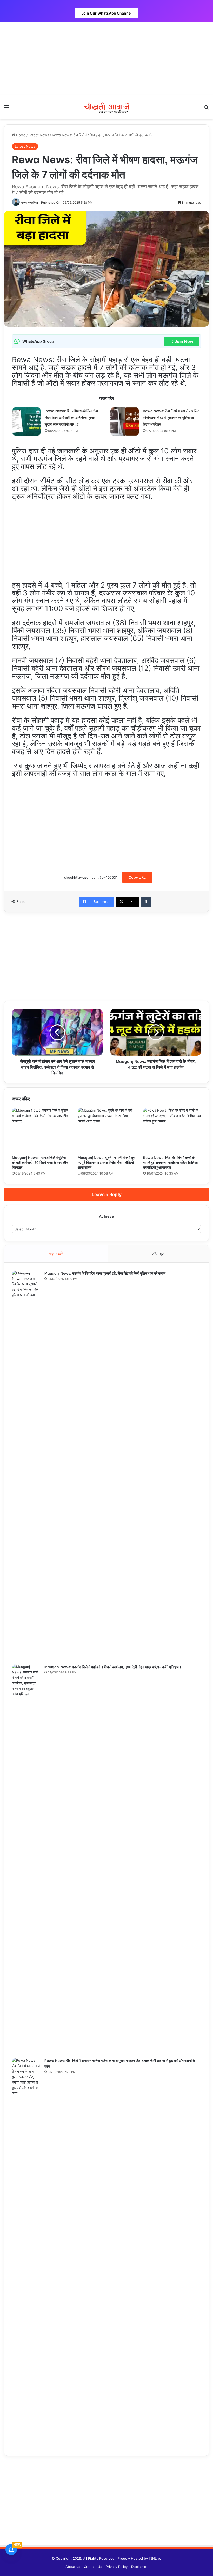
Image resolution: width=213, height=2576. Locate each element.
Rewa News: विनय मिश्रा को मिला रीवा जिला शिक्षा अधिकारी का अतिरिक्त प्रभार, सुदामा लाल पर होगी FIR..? (71, 417)
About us (73, 2567)
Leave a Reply (107, 1195)
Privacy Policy (117, 2567)
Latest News (39, 135)
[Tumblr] (146, 902)
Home (20, 135)
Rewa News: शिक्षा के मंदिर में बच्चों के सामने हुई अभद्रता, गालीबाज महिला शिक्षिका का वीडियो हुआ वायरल (170, 1162)
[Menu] (6, 109)
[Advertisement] (106, 59)
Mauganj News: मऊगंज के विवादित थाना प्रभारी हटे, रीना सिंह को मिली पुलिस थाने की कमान (105, 1273)
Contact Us (93, 2567)
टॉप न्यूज (158, 1254)
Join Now (184, 341)
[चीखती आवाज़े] (106, 107)
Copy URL (137, 877)
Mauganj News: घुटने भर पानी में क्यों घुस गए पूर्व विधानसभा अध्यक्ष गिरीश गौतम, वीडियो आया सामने (106, 1162)
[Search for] (207, 109)
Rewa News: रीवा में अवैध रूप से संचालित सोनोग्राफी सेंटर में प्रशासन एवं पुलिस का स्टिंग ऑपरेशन (171, 417)
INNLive (155, 2558)
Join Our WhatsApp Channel (106, 13)
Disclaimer (139, 2567)
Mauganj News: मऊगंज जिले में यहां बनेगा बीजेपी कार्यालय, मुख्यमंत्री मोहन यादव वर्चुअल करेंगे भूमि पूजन (113, 1667)
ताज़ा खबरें (56, 1254)
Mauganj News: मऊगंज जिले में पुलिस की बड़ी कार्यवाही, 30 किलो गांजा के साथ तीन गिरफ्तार (40, 1162)
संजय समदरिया (30, 202)
